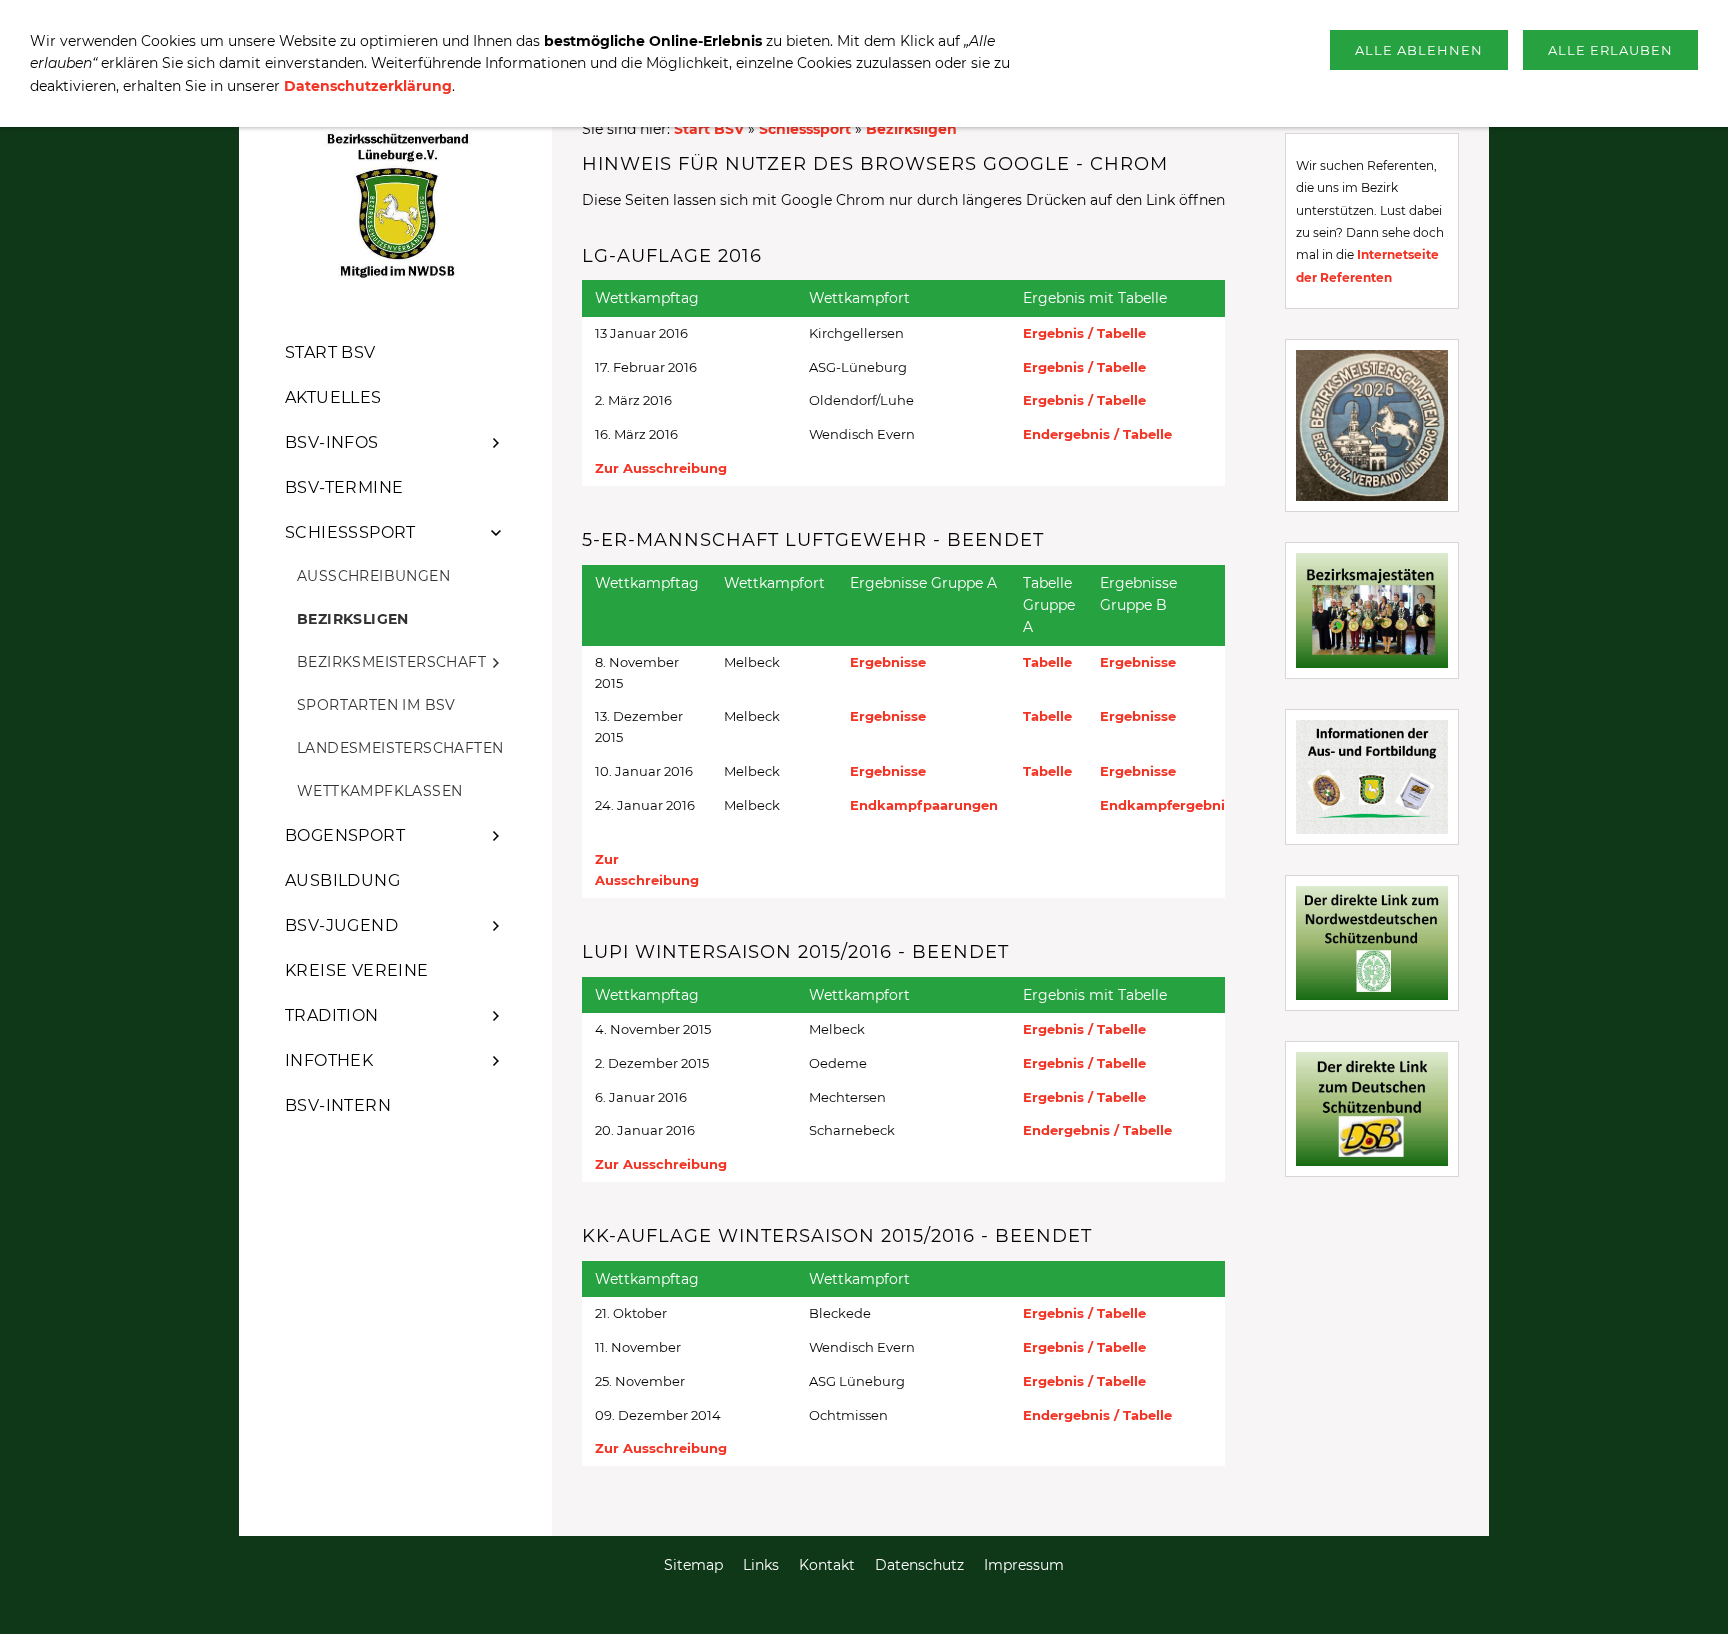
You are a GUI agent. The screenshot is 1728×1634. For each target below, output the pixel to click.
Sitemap (693, 1565)
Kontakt (827, 1565)
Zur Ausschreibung (661, 468)
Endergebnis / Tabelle (1097, 434)
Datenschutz (919, 1565)
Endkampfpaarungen (924, 805)
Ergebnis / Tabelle (1084, 333)
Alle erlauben (1610, 50)
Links (761, 1565)
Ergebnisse (888, 662)
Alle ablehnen (1419, 50)
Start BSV (709, 129)
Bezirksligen (911, 129)
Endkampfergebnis (1166, 805)
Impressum (1024, 1565)
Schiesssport (805, 129)
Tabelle (1047, 662)
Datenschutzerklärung (368, 86)
